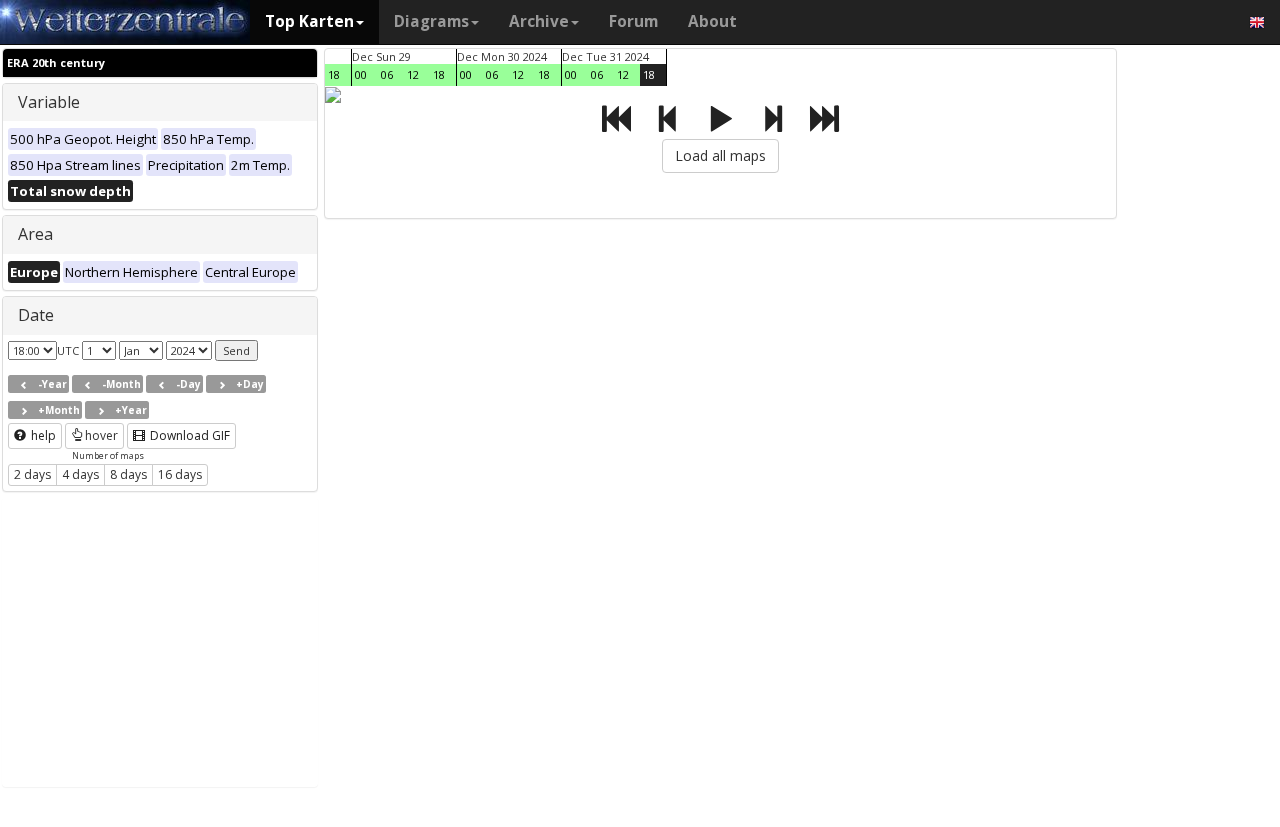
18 (334, 74)
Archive (539, 21)
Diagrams (431, 21)
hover (101, 435)
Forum (633, 21)
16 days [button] (180, 474)
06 (387, 74)
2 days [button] (32, 474)
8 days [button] (128, 474)
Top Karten (309, 21)
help (42, 435)
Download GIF (188, 435)
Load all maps (720, 155)
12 (413, 74)
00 (361, 74)
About (712, 21)
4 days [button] (80, 474)
